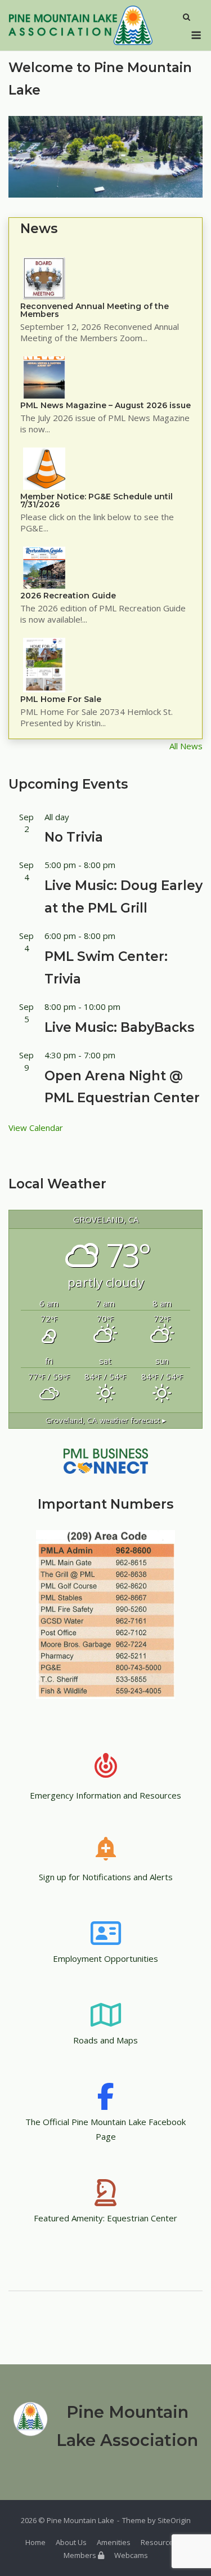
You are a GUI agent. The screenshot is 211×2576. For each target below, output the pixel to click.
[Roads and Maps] (106, 2004)
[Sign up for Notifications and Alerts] (106, 1841)
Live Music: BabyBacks (119, 1027)
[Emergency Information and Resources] (106, 1759)
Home (35, 2542)
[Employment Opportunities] (106, 1922)
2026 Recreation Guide (68, 596)
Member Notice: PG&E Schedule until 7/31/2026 (96, 500)
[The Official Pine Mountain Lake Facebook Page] (106, 2086)
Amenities (114, 2542)
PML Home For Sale (61, 699)
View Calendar (36, 1128)
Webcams (131, 2555)
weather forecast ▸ (106, 1420)
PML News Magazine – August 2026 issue (105, 405)
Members (81, 2555)
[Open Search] (187, 18)
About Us (71, 2542)
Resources (159, 2542)
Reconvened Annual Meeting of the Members (95, 310)
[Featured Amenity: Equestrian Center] (106, 2182)
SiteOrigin (174, 2520)
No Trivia (74, 837)
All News (186, 746)
